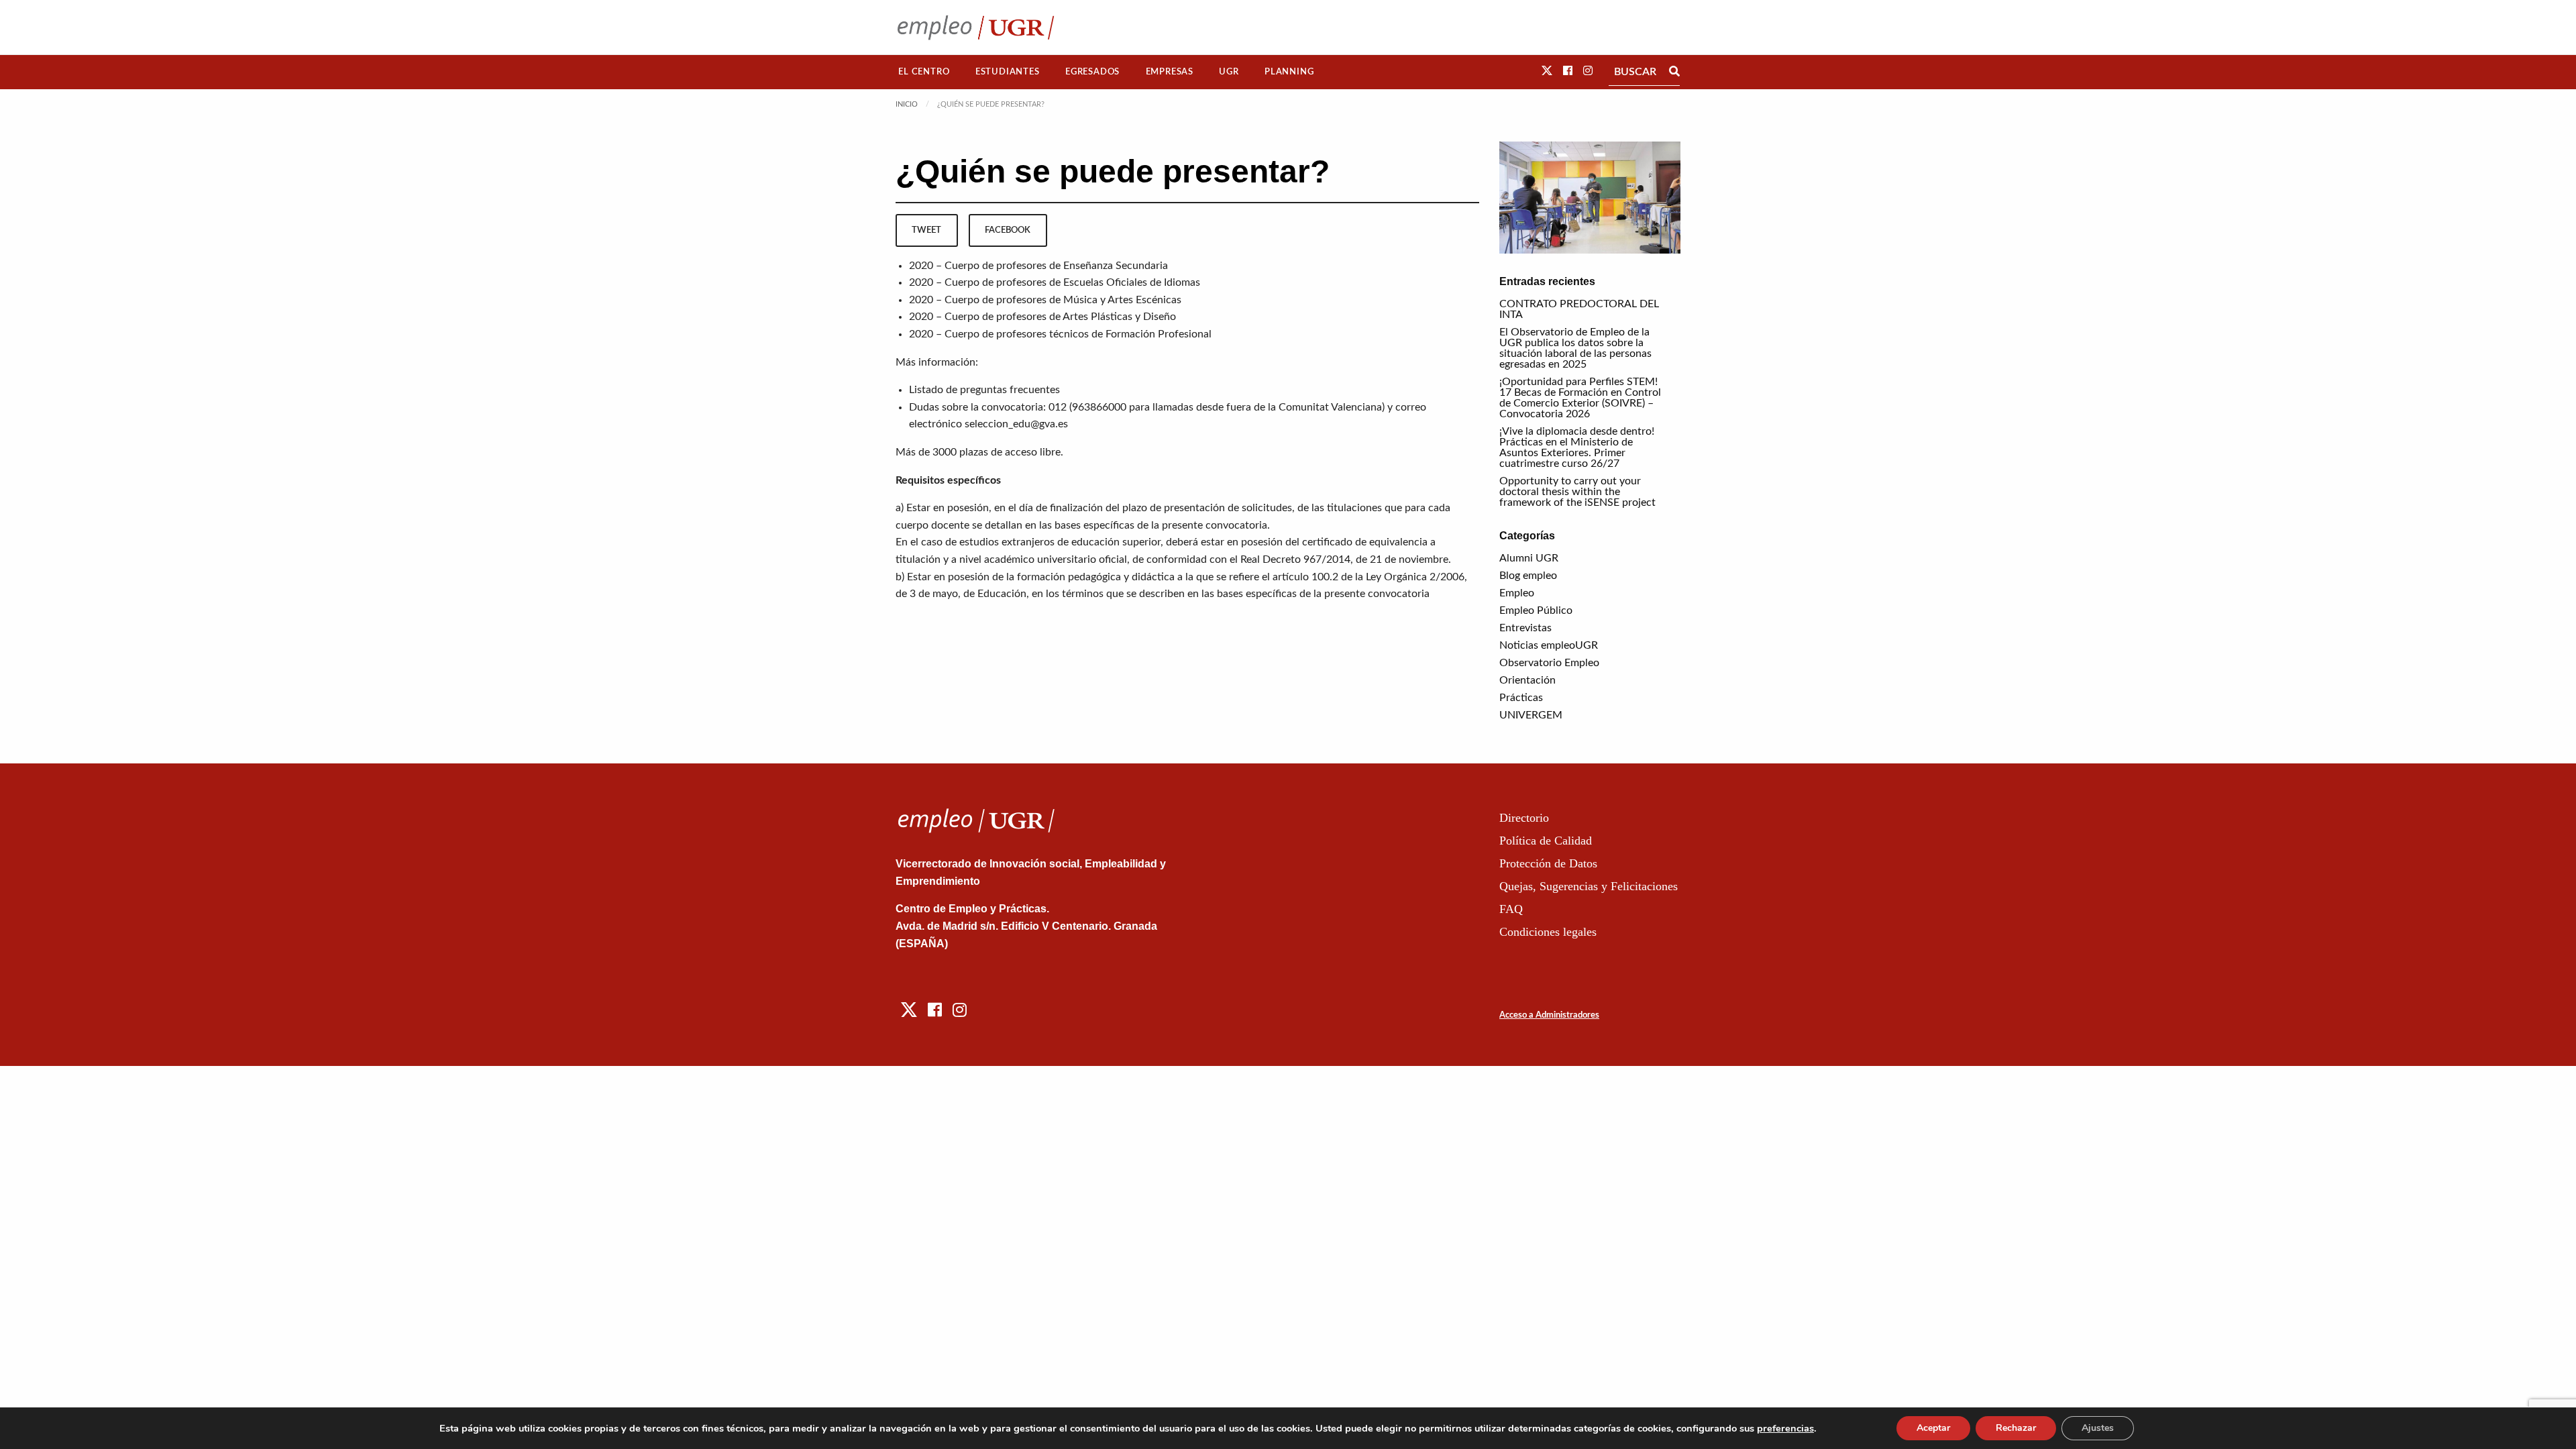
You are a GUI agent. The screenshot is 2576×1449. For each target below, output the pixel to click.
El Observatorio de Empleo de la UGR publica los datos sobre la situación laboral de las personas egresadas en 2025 (1575, 348)
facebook (1008, 230)
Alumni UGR (1529, 558)
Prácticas (1521, 698)
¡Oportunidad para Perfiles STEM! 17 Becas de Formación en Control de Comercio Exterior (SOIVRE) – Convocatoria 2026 (1580, 398)
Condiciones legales (1548, 932)
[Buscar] (1674, 72)
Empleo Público (1536, 610)
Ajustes (2098, 1428)
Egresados (1092, 72)
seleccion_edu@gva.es (1016, 424)
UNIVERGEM (1531, 715)
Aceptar (1933, 1428)
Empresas (1170, 72)
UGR (1229, 72)
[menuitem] (924, 72)
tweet (926, 230)
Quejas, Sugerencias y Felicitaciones (1589, 886)
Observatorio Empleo (1549, 663)
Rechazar (2016, 1428)
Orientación (1527, 680)
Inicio (907, 104)
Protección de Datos (1548, 863)
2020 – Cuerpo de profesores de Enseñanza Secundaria (1038, 266)
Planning (1289, 72)
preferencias (1785, 1428)
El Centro (924, 72)
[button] (1547, 71)
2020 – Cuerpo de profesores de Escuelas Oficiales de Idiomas (1055, 282)
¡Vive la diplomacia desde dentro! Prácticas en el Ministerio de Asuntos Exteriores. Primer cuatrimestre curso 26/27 (1577, 447)
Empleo (1517, 593)
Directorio (1524, 818)
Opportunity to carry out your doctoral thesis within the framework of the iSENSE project (1577, 492)
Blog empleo (1528, 576)
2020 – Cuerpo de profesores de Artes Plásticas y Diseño (1042, 317)
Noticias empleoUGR (1549, 645)
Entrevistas (1525, 628)
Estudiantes (1008, 72)
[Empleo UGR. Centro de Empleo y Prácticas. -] (976, 27)
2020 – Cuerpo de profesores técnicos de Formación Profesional (1060, 334)
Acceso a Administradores (1549, 1015)
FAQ (1511, 909)
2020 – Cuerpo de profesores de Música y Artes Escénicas (1045, 300)
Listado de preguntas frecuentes (984, 390)
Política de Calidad (1546, 841)
